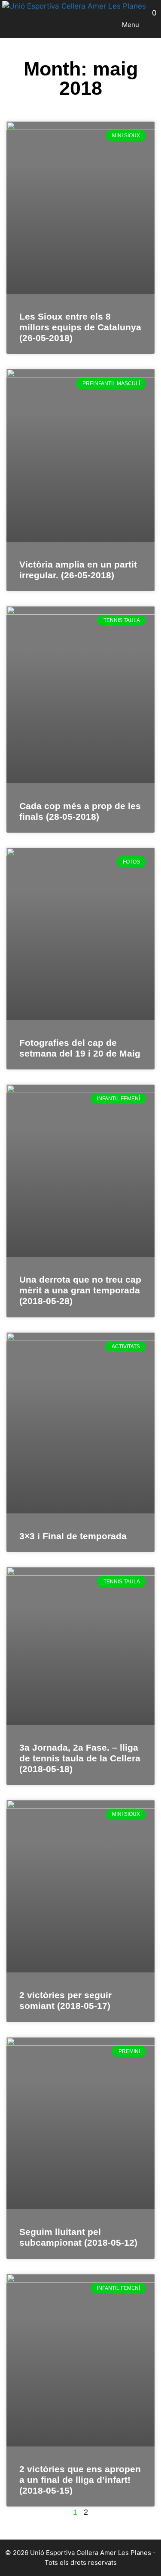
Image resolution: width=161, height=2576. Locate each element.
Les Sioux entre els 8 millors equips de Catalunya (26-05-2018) (80, 327)
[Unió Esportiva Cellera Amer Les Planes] (74, 6)
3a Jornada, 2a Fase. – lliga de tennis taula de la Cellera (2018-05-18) (80, 1758)
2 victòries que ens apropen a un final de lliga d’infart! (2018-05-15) (80, 2480)
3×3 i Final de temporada (73, 1536)
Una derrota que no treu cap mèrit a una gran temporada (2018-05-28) (80, 1290)
